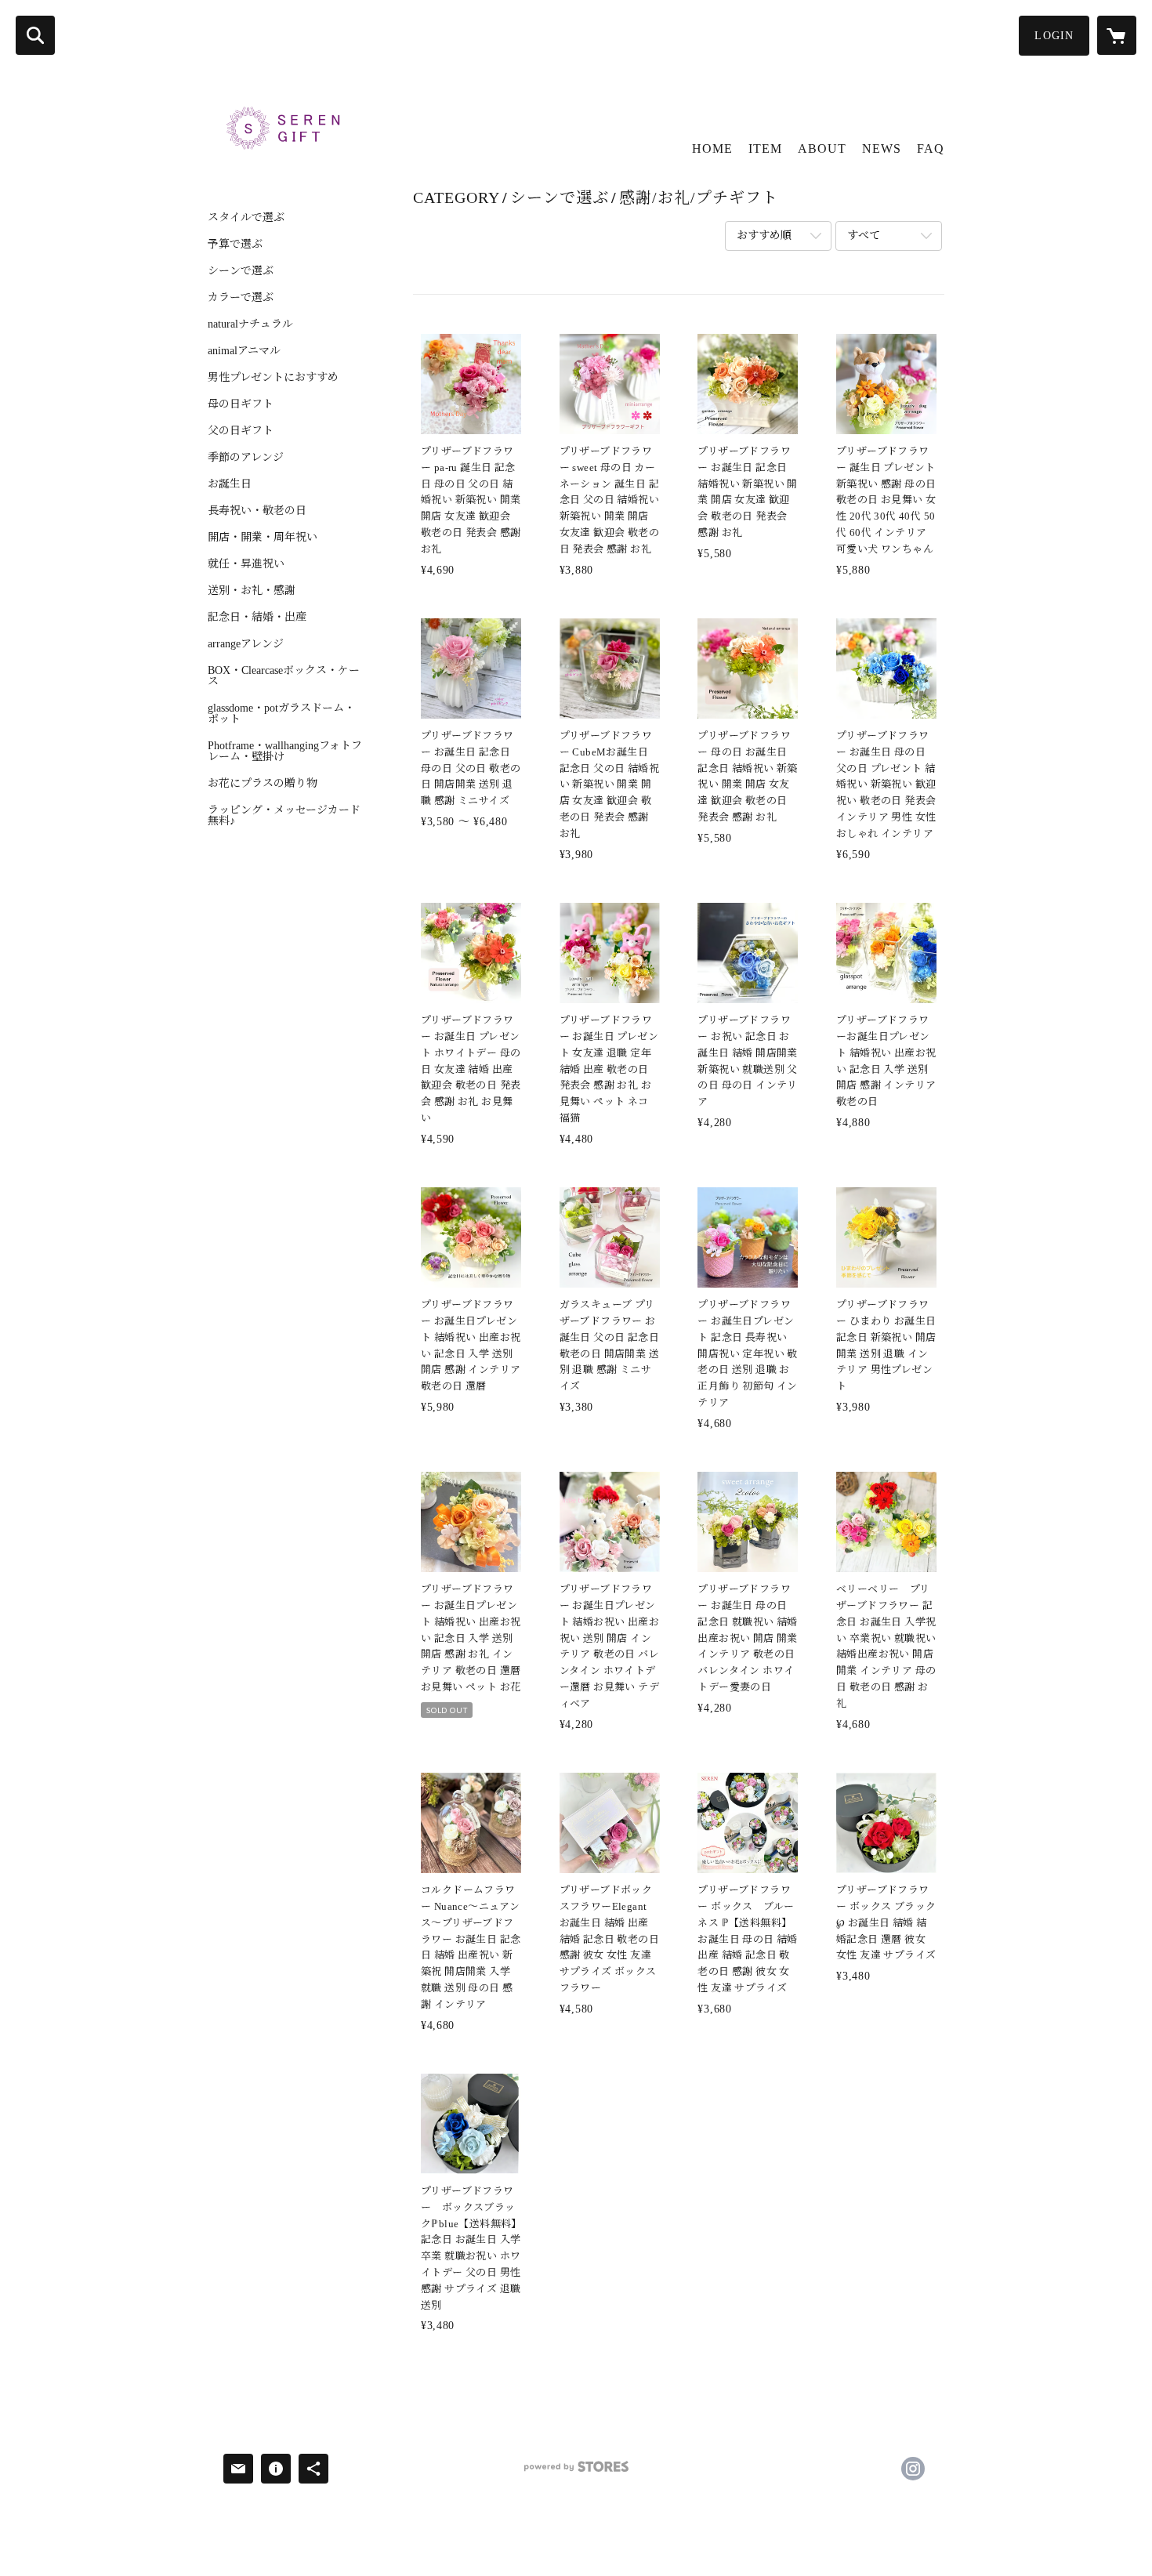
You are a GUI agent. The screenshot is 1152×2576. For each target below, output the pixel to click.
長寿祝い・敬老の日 (257, 511)
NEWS (882, 149)
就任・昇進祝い (246, 564)
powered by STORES (576, 2472)
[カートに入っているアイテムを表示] (1117, 35)
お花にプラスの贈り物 (263, 784)
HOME (712, 149)
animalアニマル (244, 351)
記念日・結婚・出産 (257, 618)
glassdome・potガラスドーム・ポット (281, 714)
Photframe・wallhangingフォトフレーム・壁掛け (285, 752)
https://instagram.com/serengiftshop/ (913, 2469)
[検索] (35, 35)
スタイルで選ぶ (246, 218)
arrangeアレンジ (246, 644)
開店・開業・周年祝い (263, 538)
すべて (864, 235)
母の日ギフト (241, 404)
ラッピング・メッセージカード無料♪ (284, 816)
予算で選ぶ (235, 245)
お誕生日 (230, 484)
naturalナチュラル (250, 324)
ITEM (765, 149)
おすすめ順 (764, 235)
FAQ (931, 149)
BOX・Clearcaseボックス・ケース (284, 676)
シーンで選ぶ (241, 271)
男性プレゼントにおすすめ (273, 378)
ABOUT (822, 149)
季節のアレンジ (246, 458)
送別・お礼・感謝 (252, 591)
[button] (1054, 36)
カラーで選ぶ (241, 298)
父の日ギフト (241, 431)
